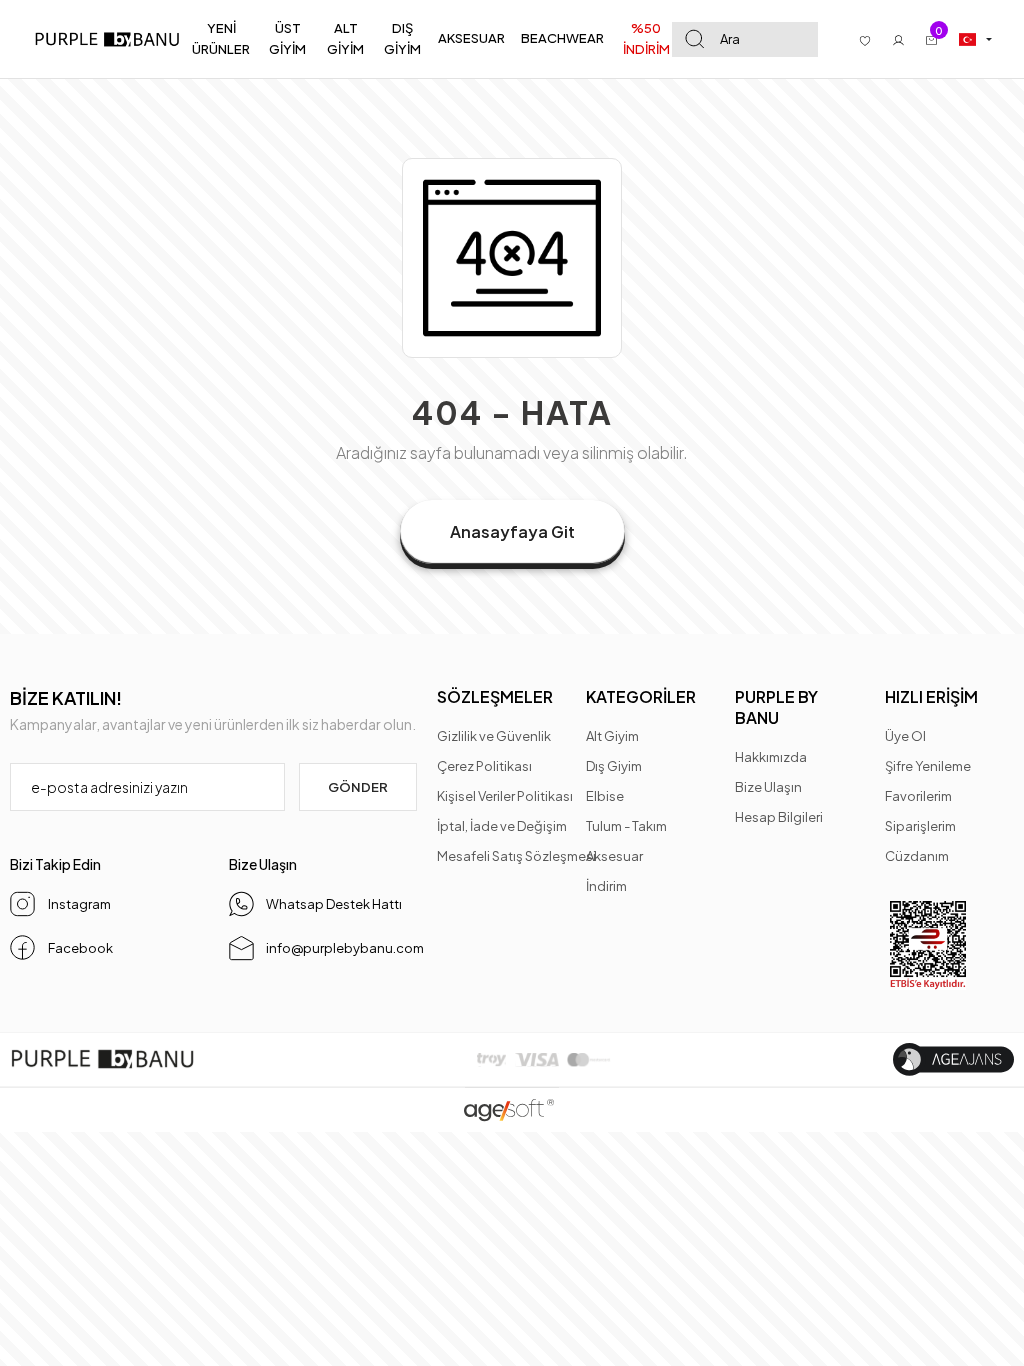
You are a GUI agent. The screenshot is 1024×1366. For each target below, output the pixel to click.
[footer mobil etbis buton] (928, 945)
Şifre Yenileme (928, 766)
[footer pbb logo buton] (102, 1059)
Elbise (605, 796)
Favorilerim (918, 796)
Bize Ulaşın (768, 787)
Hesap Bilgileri (779, 817)
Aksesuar (614, 856)
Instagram (78, 904)
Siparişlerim (920, 826)
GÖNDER (358, 787)
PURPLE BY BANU (776, 707)
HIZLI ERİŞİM (931, 696)
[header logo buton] (112, 39)
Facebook (78, 948)
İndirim (606, 886)
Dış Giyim (614, 766)
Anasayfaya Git (512, 531)
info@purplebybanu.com (341, 948)
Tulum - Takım (626, 826)
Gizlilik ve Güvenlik (494, 736)
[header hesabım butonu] (898, 39)
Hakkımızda (771, 757)
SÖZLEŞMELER (495, 696)
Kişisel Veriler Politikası (505, 796)
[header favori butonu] (865, 39)
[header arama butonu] (694, 39)
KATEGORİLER (641, 696)
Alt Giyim (612, 736)
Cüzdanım (917, 856)
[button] (221, 39)
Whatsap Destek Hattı (334, 904)
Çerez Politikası (484, 766)
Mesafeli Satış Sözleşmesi (516, 856)
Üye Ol (905, 736)
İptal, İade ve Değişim (502, 826)
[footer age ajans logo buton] (953, 1059)
